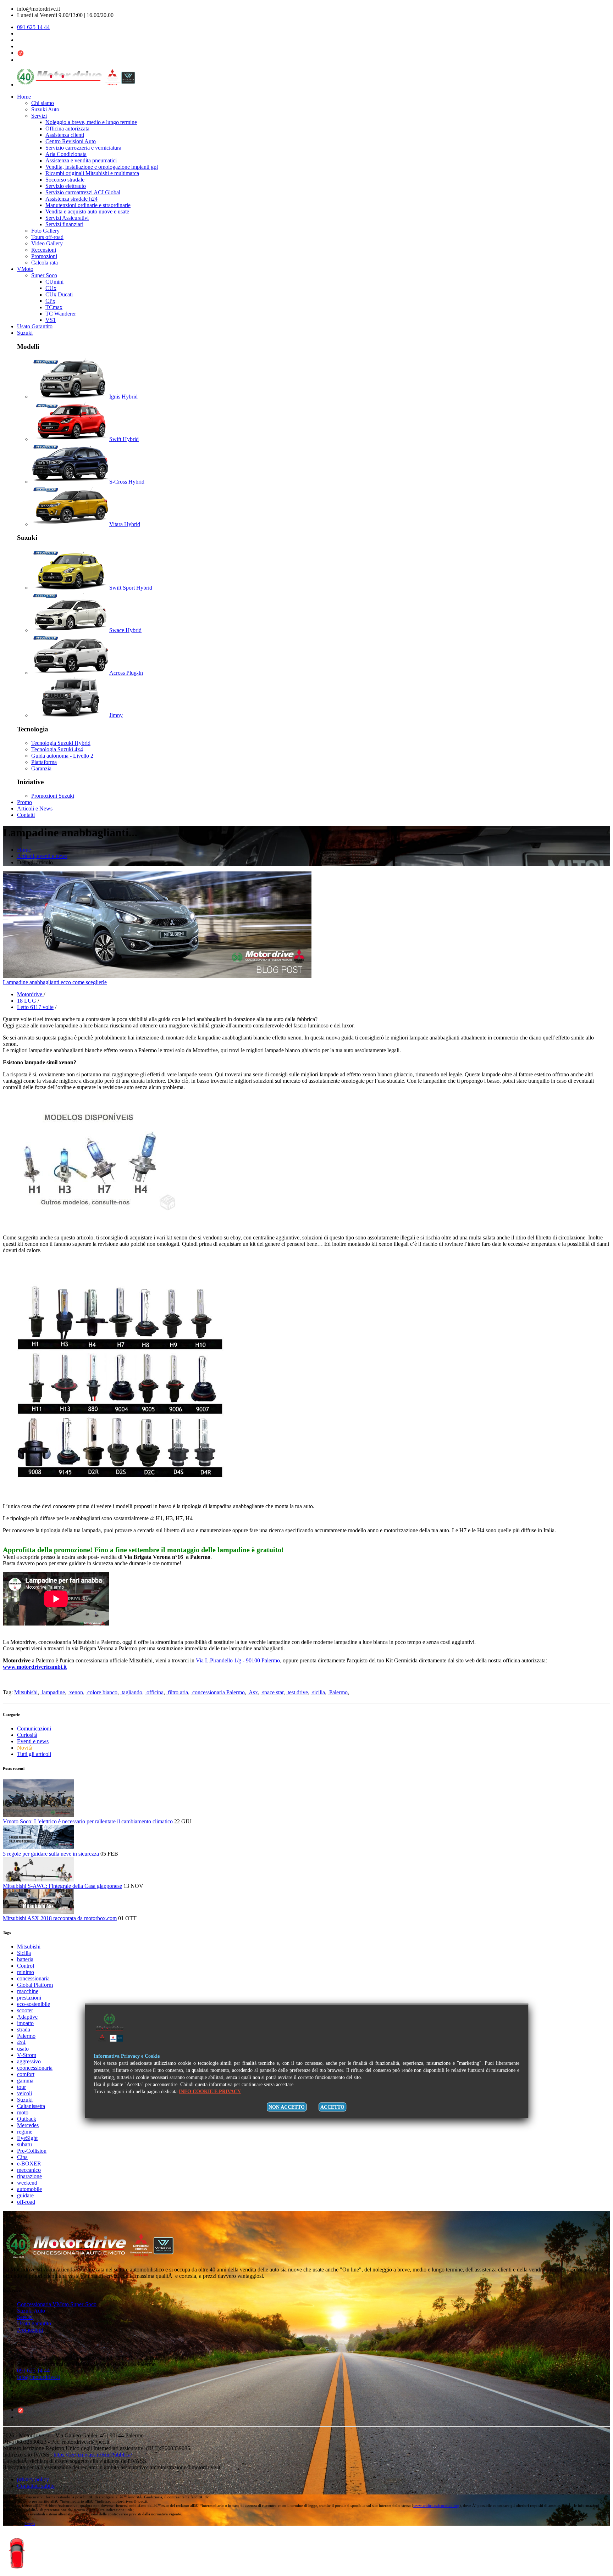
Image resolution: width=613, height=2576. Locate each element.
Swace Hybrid (125, 630)
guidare (25, 2195)
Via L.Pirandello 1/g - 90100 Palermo (238, 1660)
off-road (26, 2202)
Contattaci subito (36, 2486)
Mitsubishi (26, 1692)
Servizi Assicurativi (67, 218)
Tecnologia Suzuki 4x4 (57, 749)
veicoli (24, 2093)
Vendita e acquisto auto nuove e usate (87, 211)
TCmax (54, 307)
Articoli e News (35, 809)
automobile (29, 2189)
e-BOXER (29, 2164)
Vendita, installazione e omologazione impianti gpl (102, 167)
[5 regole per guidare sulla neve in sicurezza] (38, 1847)
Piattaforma (44, 762)
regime (25, 2132)
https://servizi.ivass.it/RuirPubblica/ (93, 2455)
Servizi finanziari (64, 224)
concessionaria (33, 1978)
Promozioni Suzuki (53, 796)
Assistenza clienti (65, 135)
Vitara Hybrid (125, 524)
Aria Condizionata (66, 154)
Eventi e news (33, 1741)
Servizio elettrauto (66, 186)
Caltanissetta (31, 2106)
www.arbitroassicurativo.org (436, 2505)
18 (27, 1001)
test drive (297, 1692)
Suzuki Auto (45, 109)
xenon (75, 1692)
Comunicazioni (34, 1729)
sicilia (318, 1692)
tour (21, 2087)
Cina (22, 2157)
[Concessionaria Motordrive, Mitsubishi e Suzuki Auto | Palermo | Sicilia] (76, 85)
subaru (24, 2144)
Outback (27, 2119)
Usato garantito (34, 2323)
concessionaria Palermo (218, 1692)
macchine (28, 1991)
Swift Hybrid (124, 439)
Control (26, 1966)
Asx (253, 1692)
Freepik (30, 2524)
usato (23, 2049)
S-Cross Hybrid (127, 482)
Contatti (26, 815)
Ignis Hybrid (123, 397)
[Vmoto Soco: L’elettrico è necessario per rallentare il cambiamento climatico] (38, 1815)
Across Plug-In (126, 673)
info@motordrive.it (38, 2377)
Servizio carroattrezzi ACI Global (83, 192)
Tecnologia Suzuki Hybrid (61, 743)
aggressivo (29, 2061)
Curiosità (27, 1735)
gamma (25, 2081)
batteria (25, 1959)
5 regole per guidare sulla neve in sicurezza (51, 1854)
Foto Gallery (45, 231)
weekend (27, 2183)
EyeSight (27, 2138)
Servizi (39, 116)
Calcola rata (45, 263)
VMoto (25, 269)
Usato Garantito (35, 326)
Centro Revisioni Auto (71, 141)
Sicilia (24, 1953)
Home (24, 97)
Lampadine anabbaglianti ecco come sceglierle (55, 982)
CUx (51, 288)
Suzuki (25, 333)
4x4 (21, 2042)
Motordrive (30, 994)
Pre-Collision (32, 2151)
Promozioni (44, 256)
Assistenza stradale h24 (71, 199)
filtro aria (177, 1692)
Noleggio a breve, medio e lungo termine (91, 122)
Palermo (338, 1692)
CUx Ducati (59, 294)
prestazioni (29, 1998)
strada (24, 2029)
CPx (50, 301)
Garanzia (41, 768)
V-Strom (27, 2055)
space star (272, 1692)
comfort (26, 2074)
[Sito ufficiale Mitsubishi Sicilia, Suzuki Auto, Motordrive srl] (97, 2257)
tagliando (131, 1692)
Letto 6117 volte (35, 1007)
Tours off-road (47, 237)
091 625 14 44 (33, 27)
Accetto (332, 2107)
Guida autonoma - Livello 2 (62, 756)
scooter (25, 2010)
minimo (26, 1972)
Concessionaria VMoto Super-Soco (57, 2304)
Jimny (116, 715)
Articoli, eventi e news (42, 856)
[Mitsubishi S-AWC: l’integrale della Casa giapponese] (38, 1880)
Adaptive (27, 2017)
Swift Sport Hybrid (131, 588)
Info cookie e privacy (210, 2092)
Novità (25, 1748)
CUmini (54, 282)
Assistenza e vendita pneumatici (81, 160)
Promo (24, 802)
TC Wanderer (61, 314)
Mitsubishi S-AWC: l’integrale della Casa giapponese (62, 1886)
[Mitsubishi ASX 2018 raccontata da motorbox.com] (38, 1912)
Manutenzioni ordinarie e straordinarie (88, 205)
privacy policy (34, 2479)
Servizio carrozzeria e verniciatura (83, 148)
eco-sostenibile (34, 2004)
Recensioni (44, 250)
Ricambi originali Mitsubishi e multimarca (92, 173)
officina (154, 1692)
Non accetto (287, 2107)
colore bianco (102, 1692)
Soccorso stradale (65, 180)
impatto (25, 2023)
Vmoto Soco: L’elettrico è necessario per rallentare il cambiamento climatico (88, 1821)
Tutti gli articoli (34, 1754)
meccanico (29, 2170)
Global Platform (35, 1985)
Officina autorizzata (67, 129)
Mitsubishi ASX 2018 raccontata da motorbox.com (60, 1918)
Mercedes (28, 2125)
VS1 (51, 320)
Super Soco (44, 275)
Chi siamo (43, 103)
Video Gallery (47, 243)
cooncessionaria (35, 2068)
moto (23, 2112)
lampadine (53, 1692)
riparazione (29, 2176)
